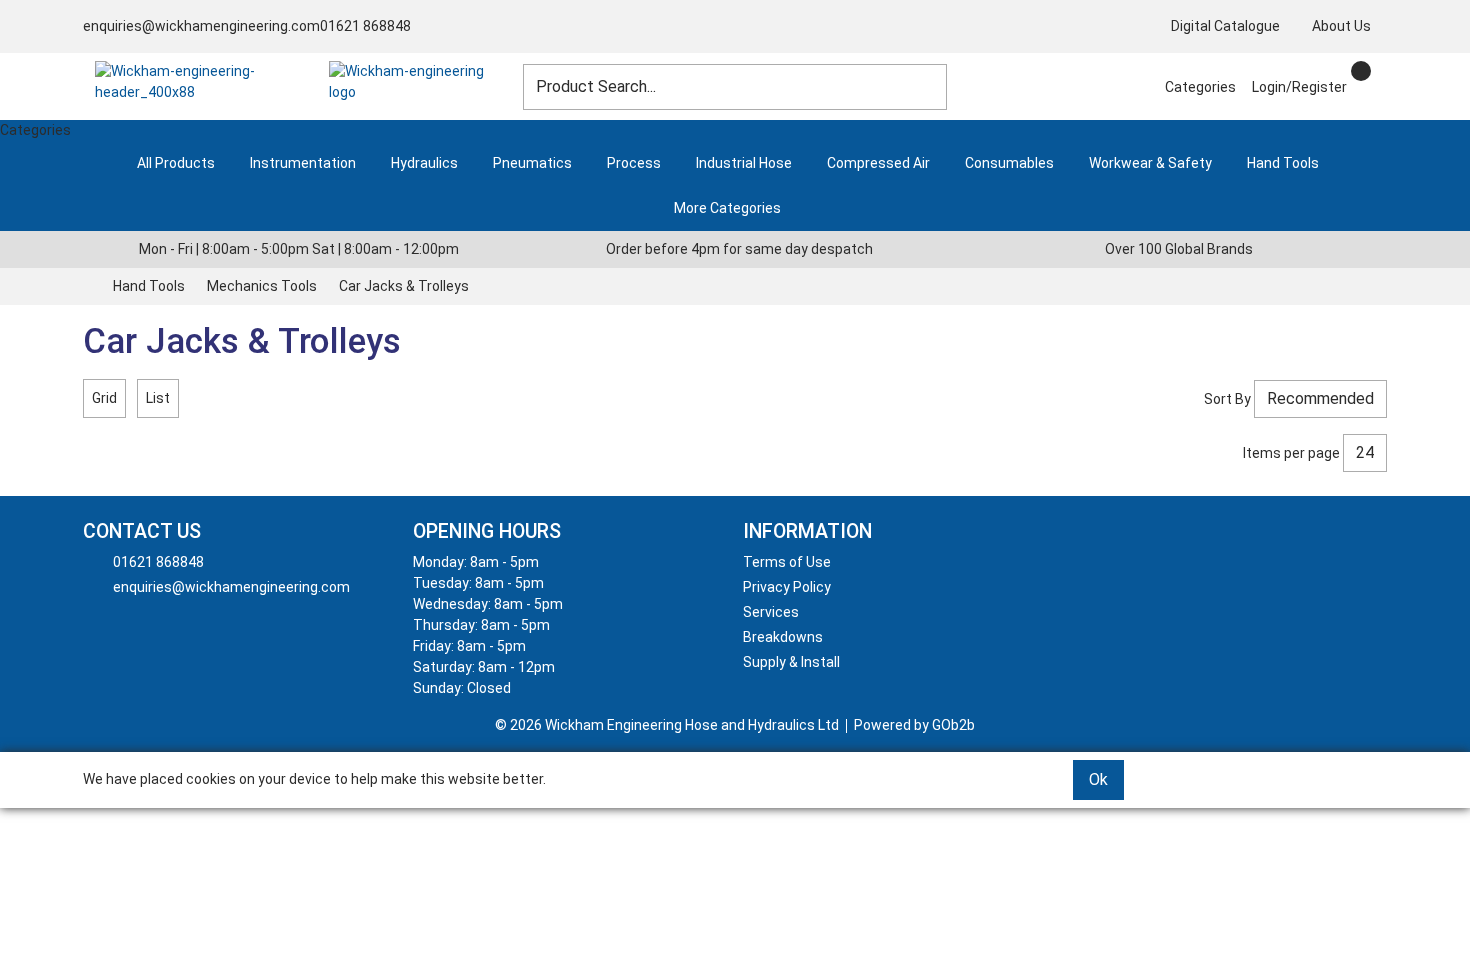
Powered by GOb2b (914, 725)
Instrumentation (303, 163)
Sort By (1227, 399)
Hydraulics (424, 163)
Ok (1098, 779)
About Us (1341, 26)
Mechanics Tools (262, 286)
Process (634, 163)
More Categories (727, 208)
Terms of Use (787, 562)
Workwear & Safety (1150, 163)
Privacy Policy (787, 587)
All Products (176, 163)
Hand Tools (1283, 163)
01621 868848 (365, 26)
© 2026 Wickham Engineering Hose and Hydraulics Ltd (667, 725)
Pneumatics (532, 163)
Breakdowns (783, 637)
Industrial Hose (744, 163)
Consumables (1009, 163)
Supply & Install (791, 662)
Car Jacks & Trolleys (404, 286)
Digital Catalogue (1225, 26)
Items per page (1291, 453)
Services (771, 612)
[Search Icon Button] (1379, 69)
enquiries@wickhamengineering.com (201, 26)
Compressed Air (878, 163)
